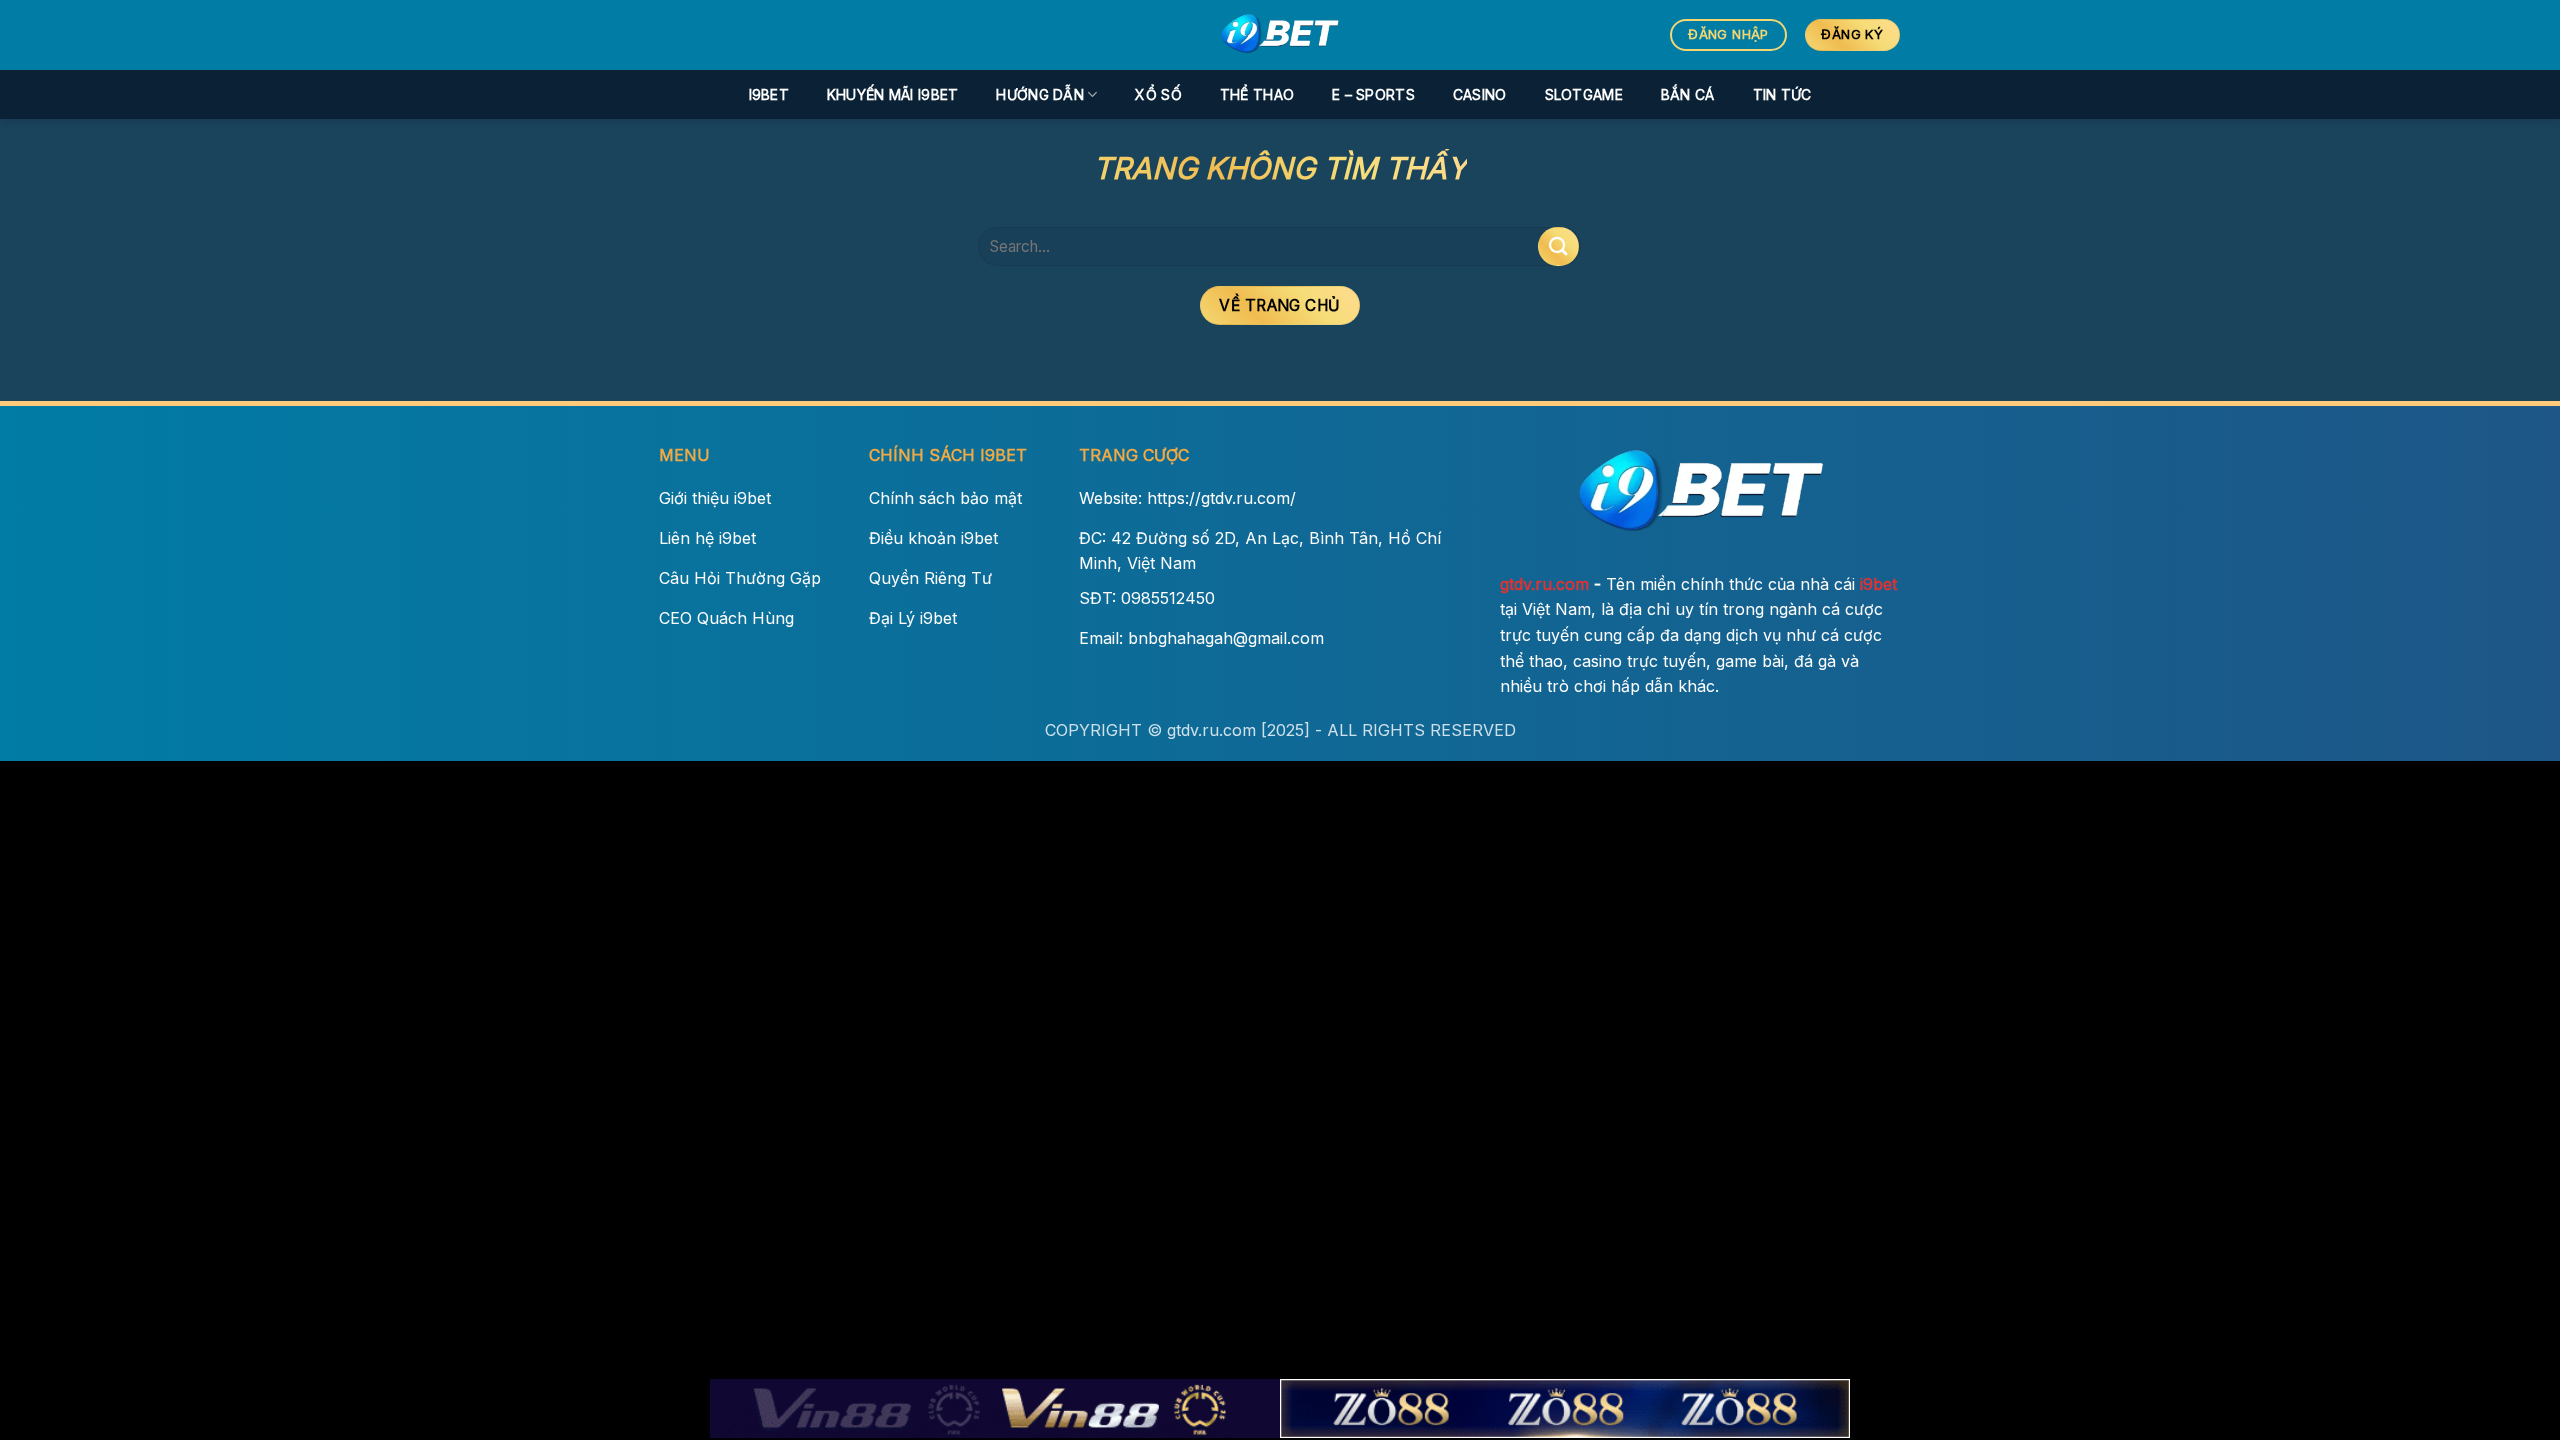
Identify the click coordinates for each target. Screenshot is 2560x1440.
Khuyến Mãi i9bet (892, 94)
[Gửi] (1558, 246)
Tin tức (1782, 94)
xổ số (1158, 94)
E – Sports (1373, 94)
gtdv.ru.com (1544, 584)
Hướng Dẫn (1040, 94)
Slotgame (1584, 94)
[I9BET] (1280, 35)
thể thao (1257, 94)
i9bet (769, 94)
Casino (1480, 94)
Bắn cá (1688, 94)
